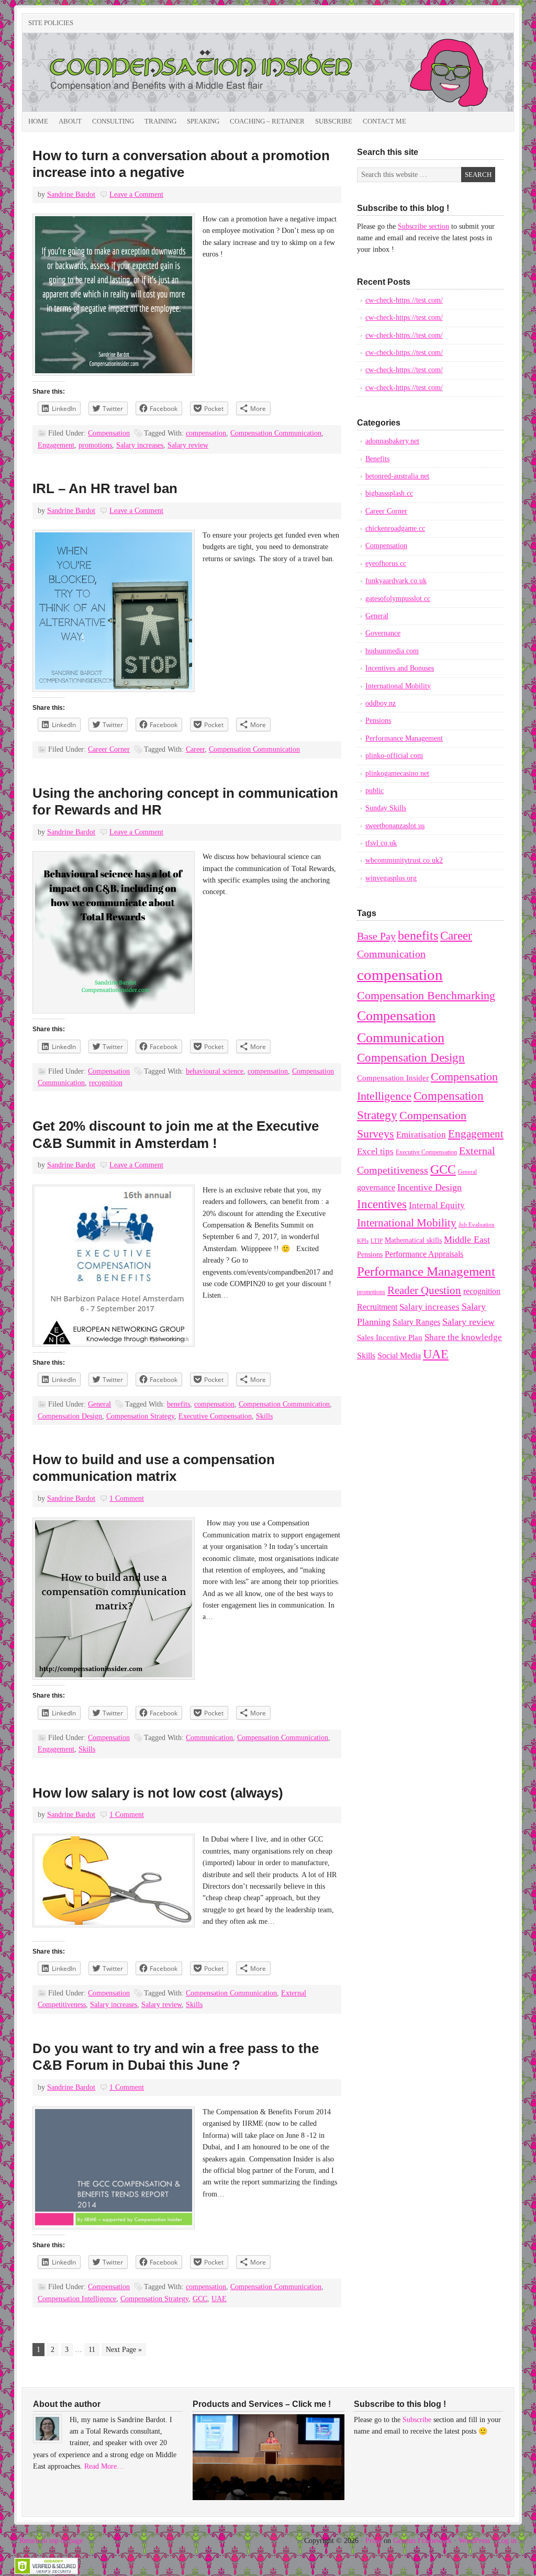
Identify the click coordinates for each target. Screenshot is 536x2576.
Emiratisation (421, 1135)
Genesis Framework (422, 2541)
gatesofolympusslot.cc (398, 599)
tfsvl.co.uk (381, 843)
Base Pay (376, 936)
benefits (178, 1404)
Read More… (104, 2466)
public (375, 791)
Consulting (113, 121)
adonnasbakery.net (392, 441)
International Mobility (398, 686)
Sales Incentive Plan (390, 1337)
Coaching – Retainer (267, 121)
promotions (95, 445)
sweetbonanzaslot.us (395, 826)
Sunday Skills (386, 808)
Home (38, 121)
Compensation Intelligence (77, 2299)
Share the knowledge (463, 1337)
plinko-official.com (394, 756)
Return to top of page (51, 2541)
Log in (507, 2541)
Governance (383, 633)
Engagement (56, 445)
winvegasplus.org (391, 878)
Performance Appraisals (424, 1254)
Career (195, 749)
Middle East (467, 1240)
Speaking (203, 121)
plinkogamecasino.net (397, 773)
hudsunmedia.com (392, 651)
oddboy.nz (381, 703)
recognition (106, 1083)
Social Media (399, 1356)
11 (92, 2350)
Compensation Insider (140, 72)
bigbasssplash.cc (389, 493)
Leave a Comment (136, 194)
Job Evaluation (477, 1225)
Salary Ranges (416, 1322)
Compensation (109, 433)
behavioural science (215, 1071)
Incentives (382, 1204)
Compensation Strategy (140, 1416)
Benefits (377, 459)
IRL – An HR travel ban (105, 488)
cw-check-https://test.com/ (404, 300)
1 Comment (127, 1498)
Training (160, 121)
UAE (219, 2299)
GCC (200, 2299)
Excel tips (375, 1151)
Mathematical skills (413, 1240)
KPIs (363, 1241)
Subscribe (334, 121)
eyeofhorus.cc (386, 564)
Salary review (188, 445)
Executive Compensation (215, 1416)
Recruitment (377, 1307)
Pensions (378, 721)
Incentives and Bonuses (400, 668)
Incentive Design (429, 1187)
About (70, 121)
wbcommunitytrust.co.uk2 (404, 860)
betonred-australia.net (397, 476)
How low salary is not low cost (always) (158, 1793)
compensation (206, 433)
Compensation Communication (276, 433)
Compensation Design (70, 1416)
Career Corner (109, 749)
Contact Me (384, 121)
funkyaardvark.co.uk (396, 581)
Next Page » (124, 2350)
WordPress (474, 2541)
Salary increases (140, 445)
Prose (373, 2541)
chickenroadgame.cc (395, 528)
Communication (209, 1738)
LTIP (377, 1241)
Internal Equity (437, 1205)
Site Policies (51, 23)
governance (376, 1187)
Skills (264, 1416)
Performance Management (404, 738)
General (99, 1404)
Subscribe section (423, 226)
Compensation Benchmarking (426, 996)
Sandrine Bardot (71, 194)
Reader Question (424, 1290)
